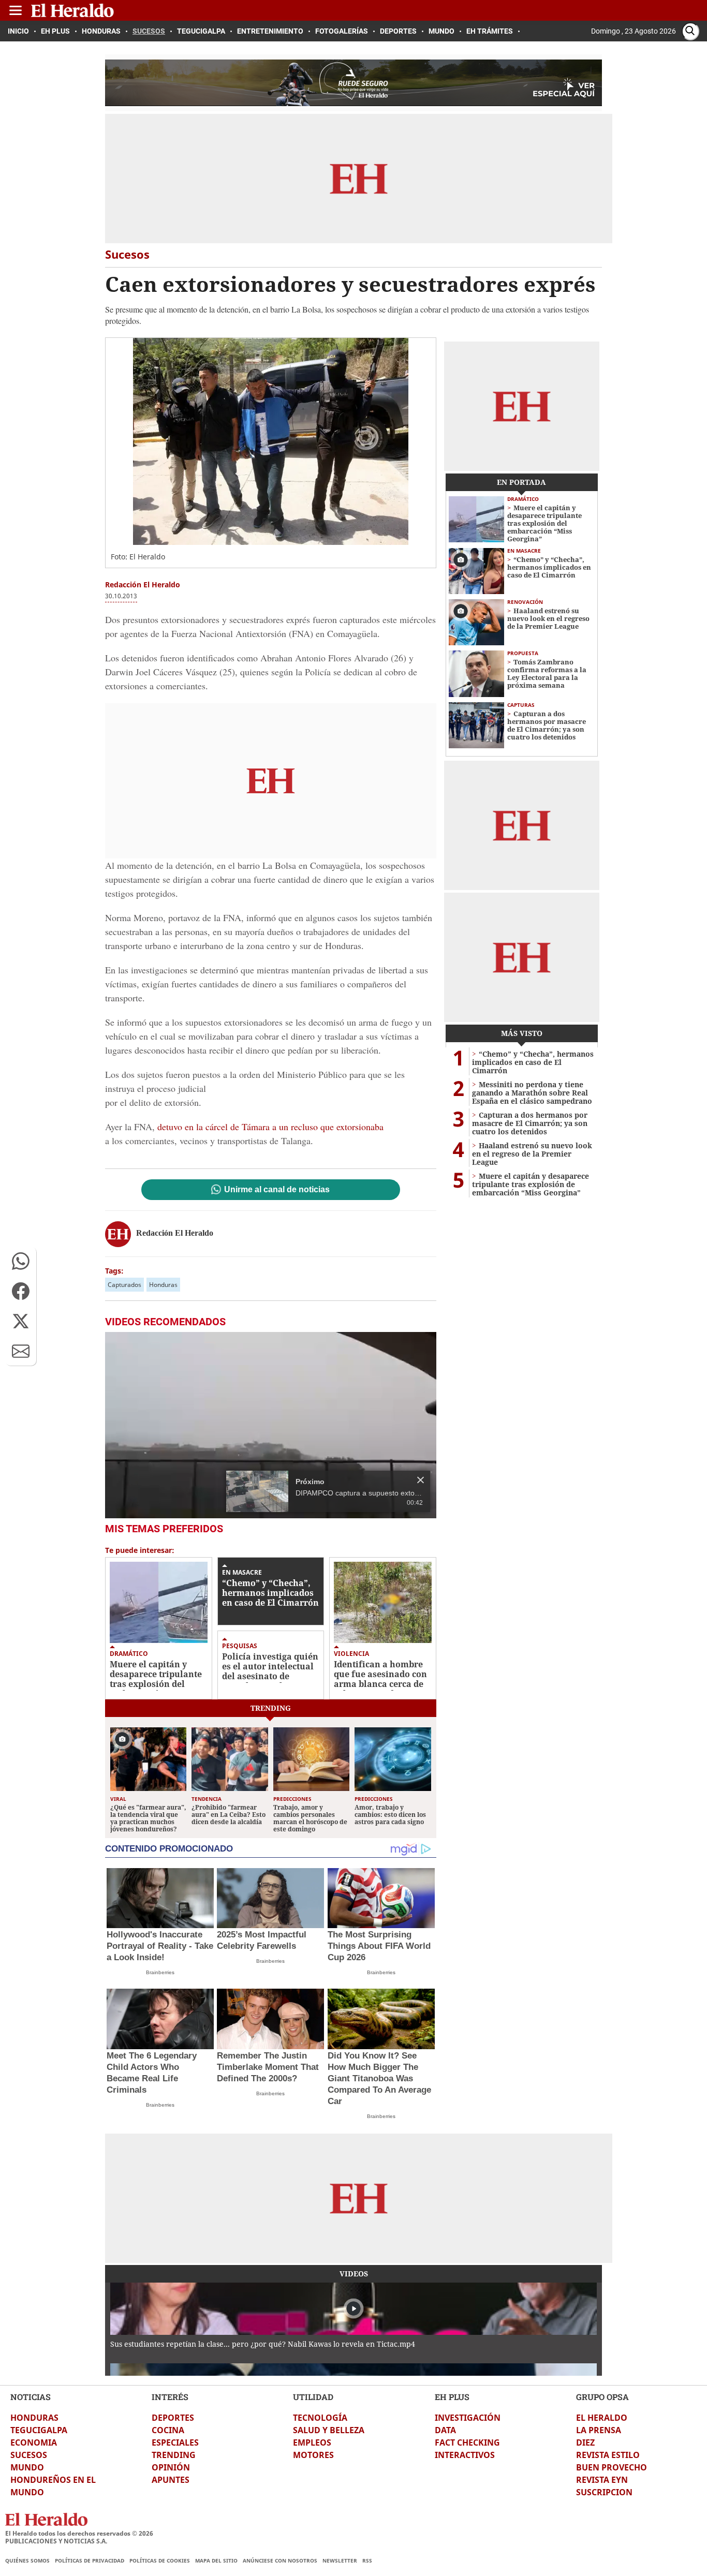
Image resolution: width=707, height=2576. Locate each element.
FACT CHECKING (467, 2442)
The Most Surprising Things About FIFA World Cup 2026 (379, 1946)
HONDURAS (34, 2418)
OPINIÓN (171, 2467)
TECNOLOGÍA (320, 2418)
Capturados (124, 1285)
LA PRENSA (599, 2430)
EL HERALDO (602, 2418)
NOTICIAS (31, 2397)
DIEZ (585, 2442)
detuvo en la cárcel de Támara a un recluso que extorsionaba (270, 1127)
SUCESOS (29, 2455)
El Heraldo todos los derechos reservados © (79, 2533)
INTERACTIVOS (465, 2455)
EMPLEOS (312, 2442)
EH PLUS (452, 2397)
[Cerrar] (421, 1480)
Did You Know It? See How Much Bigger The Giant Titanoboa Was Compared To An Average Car (379, 2078)
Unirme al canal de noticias (277, 1190)
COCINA (168, 2430)
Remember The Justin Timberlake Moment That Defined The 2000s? (268, 2067)
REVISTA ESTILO (608, 2455)
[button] (21, 1261)
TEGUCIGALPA (39, 2430)
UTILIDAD (313, 2397)
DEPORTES (173, 2418)
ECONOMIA (34, 2442)
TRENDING (174, 2455)
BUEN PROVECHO (612, 2467)
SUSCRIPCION (604, 2492)
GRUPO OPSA (602, 2397)
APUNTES (171, 2480)
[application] (271, 1425)
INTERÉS (170, 2397)
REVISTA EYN (602, 2480)
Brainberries (160, 1972)
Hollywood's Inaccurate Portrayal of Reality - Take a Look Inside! (160, 1946)
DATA (445, 2430)
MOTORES (313, 2455)
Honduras (163, 1285)
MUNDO (27, 2467)
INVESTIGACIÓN (468, 2418)
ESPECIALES (175, 2442)
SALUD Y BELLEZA (329, 2430)
